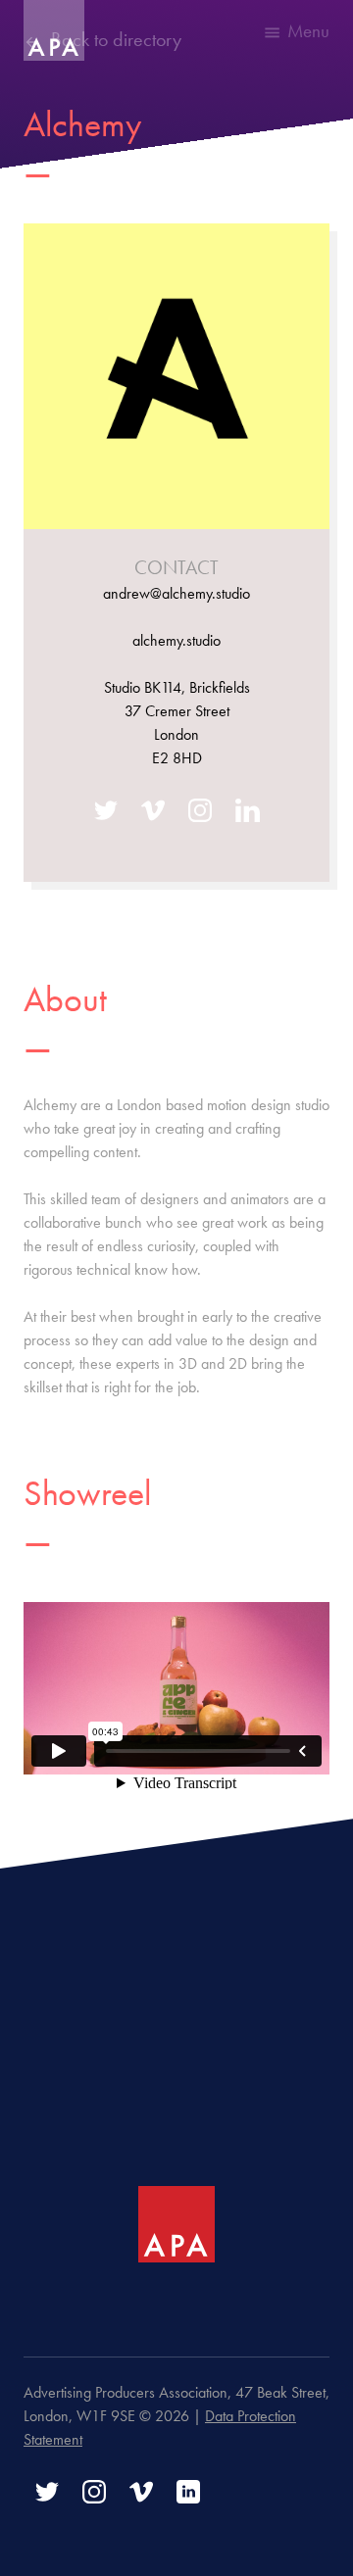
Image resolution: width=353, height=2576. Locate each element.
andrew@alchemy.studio (176, 593)
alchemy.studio (176, 640)
